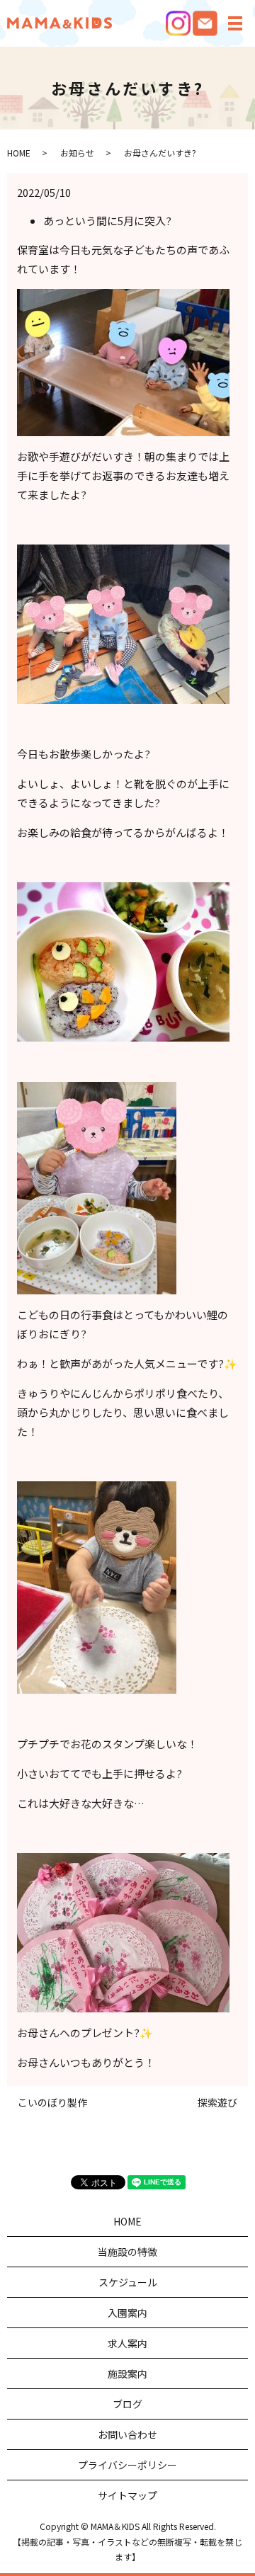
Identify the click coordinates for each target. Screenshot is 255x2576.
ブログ (127, 2404)
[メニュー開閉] (235, 23)
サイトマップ (127, 2495)
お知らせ (77, 153)
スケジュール (128, 2282)
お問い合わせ (127, 2434)
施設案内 (127, 2373)
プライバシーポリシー (127, 2465)
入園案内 (127, 2313)
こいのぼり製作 (52, 2103)
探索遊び (217, 2103)
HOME (19, 153)
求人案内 (127, 2343)
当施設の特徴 (127, 2252)
